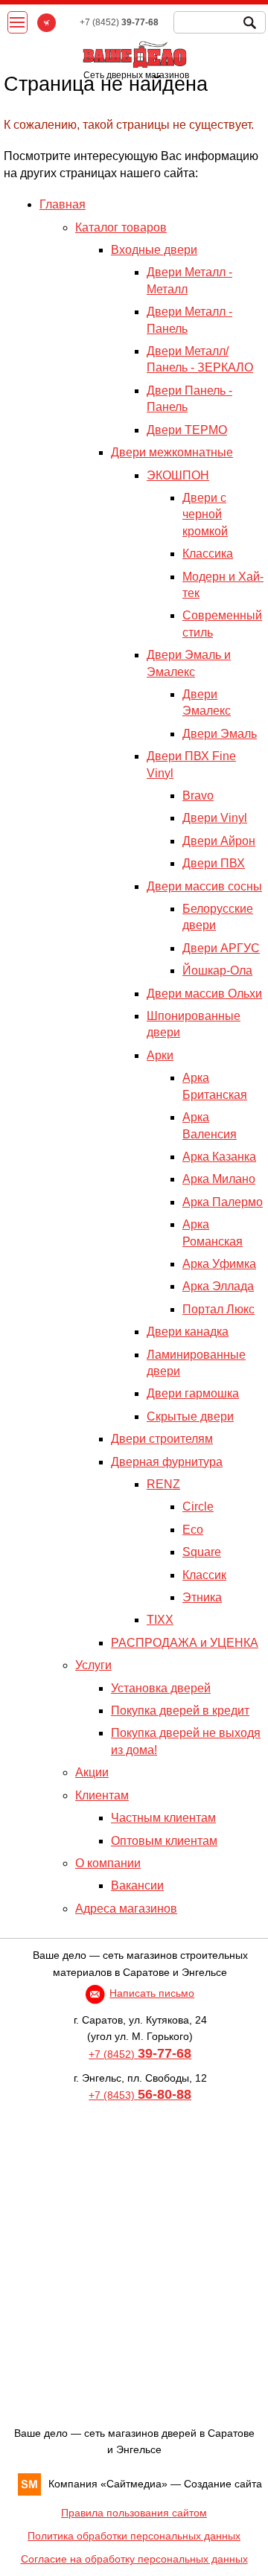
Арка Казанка (219, 1157)
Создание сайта (223, 2484)
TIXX (160, 1620)
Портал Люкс (218, 1309)
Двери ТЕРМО (187, 430)
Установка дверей (161, 1688)
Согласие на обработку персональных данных (134, 2559)
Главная (63, 204)
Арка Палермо (223, 1202)
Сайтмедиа (134, 2484)
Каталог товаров (121, 227)
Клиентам (102, 1795)
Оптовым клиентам (164, 1841)
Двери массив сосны (204, 886)
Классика (208, 554)
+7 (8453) (140, 2095)
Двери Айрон (219, 841)
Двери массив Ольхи (204, 994)
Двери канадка (188, 1332)
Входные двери (154, 250)
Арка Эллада (218, 1286)
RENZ (163, 1484)
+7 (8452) (140, 2054)
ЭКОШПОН (178, 475)
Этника (202, 1597)
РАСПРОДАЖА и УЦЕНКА (185, 1643)
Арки (160, 1055)
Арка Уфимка (219, 1264)
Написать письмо (152, 1993)
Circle (198, 1507)
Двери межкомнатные (172, 452)
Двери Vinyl (215, 818)
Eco (193, 1530)
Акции (92, 1772)
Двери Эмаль (220, 734)
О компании (108, 1863)
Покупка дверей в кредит (180, 1711)
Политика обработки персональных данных (134, 2536)
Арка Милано (219, 1179)
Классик (204, 1575)
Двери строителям (162, 1439)
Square (202, 1552)
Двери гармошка (193, 1393)
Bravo (198, 796)
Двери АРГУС (221, 948)
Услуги (93, 1665)
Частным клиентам (163, 1818)
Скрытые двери (190, 1416)
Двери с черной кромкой (205, 514)
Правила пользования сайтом (134, 2513)
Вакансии (137, 1885)
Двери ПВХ (214, 863)
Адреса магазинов (126, 1909)
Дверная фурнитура (167, 1462)
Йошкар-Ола (217, 970)
